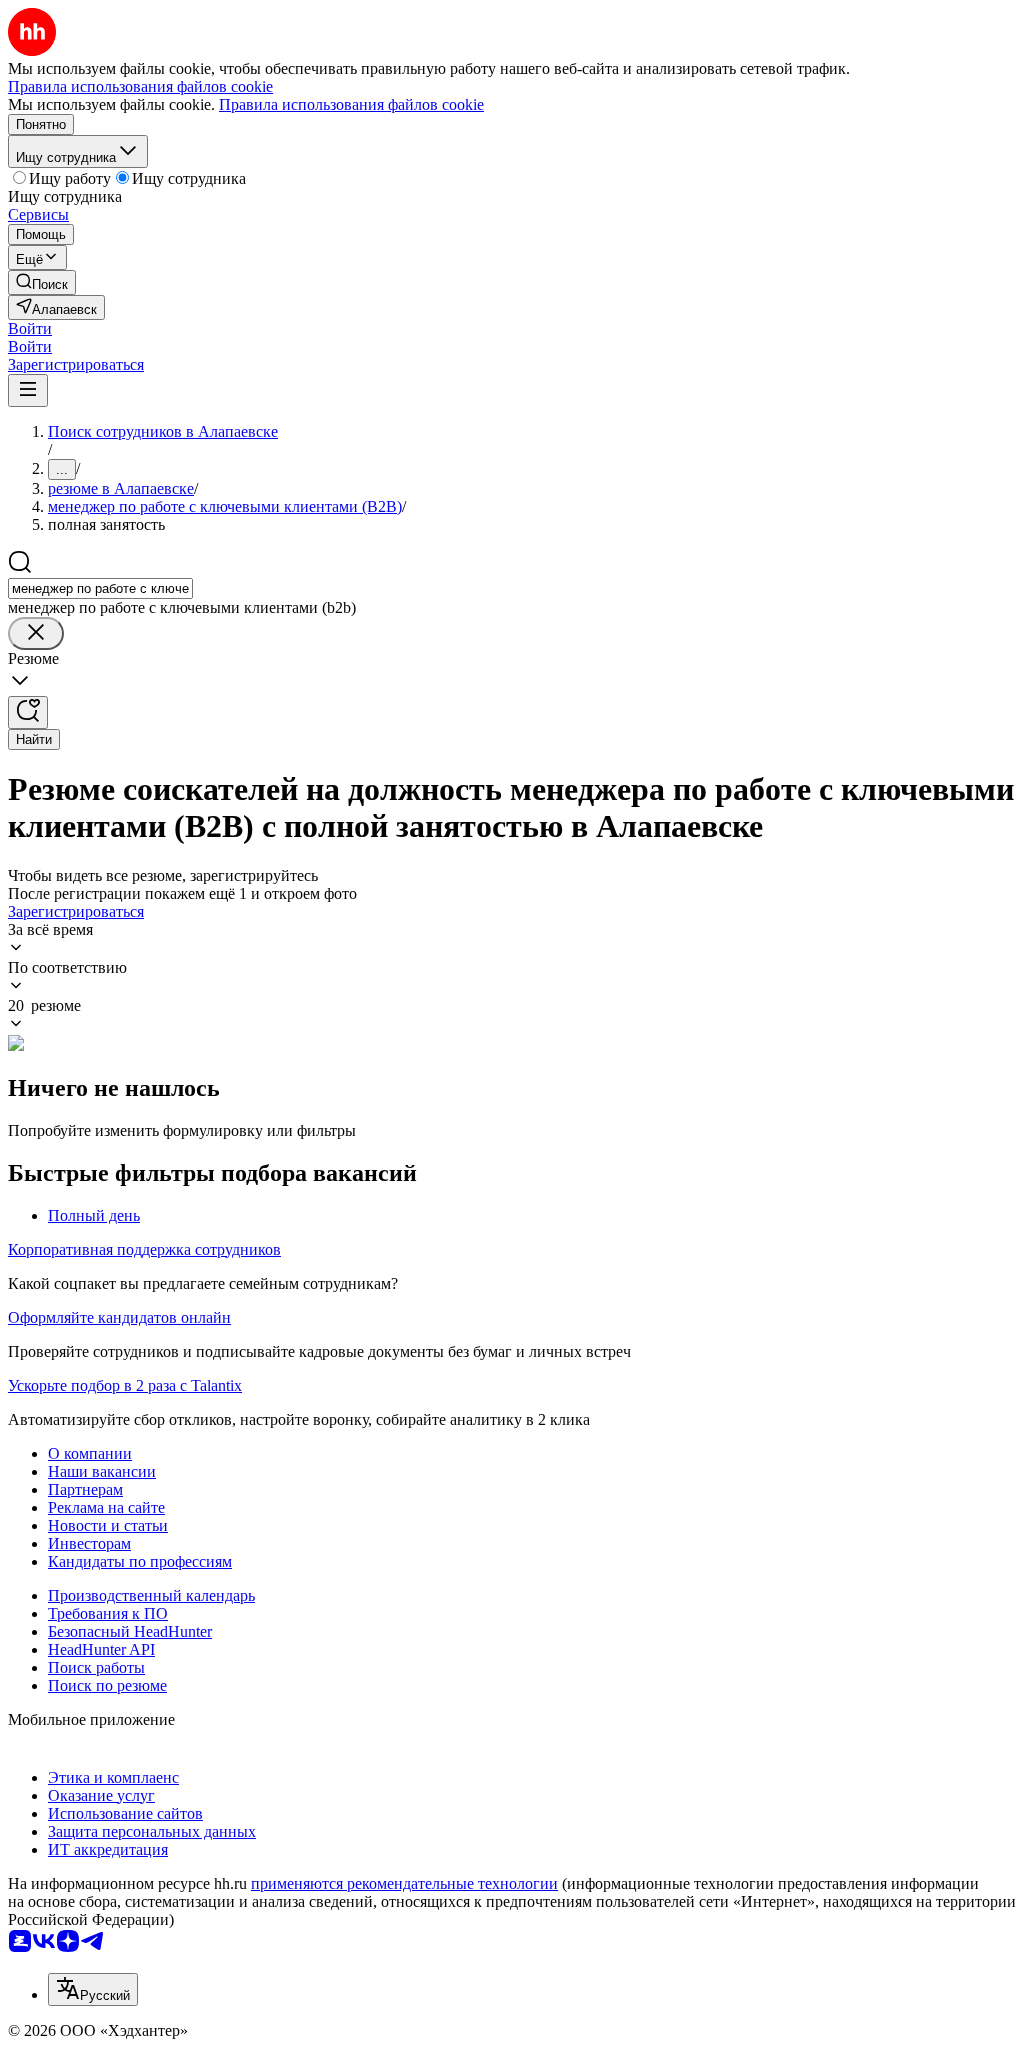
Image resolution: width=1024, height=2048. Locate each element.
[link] (42, 282)
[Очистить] (36, 633)
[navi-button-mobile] (28, 390)
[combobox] (100, 588)
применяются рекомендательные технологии (404, 1883)
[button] (30, 328)
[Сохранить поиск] (28, 712)
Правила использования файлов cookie (351, 104)
